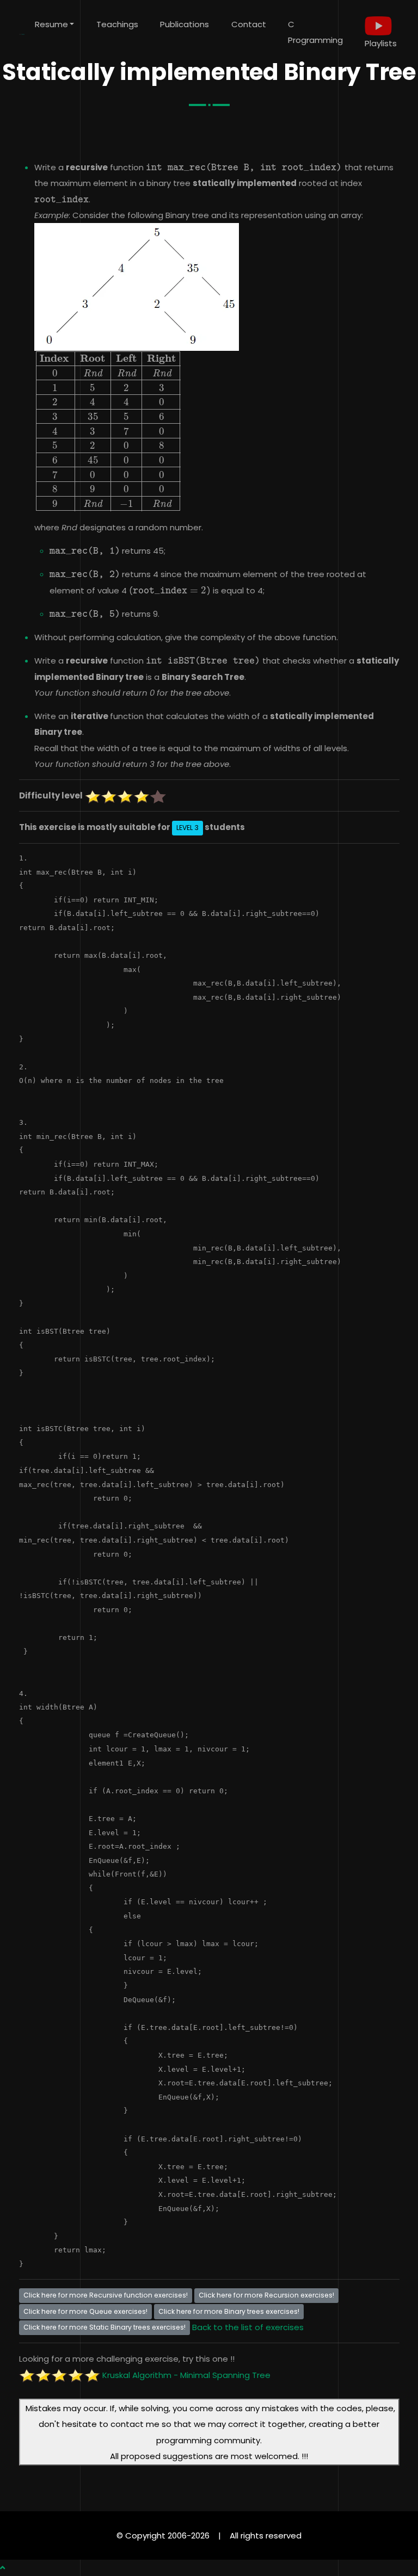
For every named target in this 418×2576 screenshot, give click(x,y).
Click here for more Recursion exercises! (266, 2295)
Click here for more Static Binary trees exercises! (104, 2327)
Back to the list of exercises (248, 2327)
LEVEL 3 (188, 828)
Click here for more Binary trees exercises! (229, 2311)
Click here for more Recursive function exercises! (106, 2295)
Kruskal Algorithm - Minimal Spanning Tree (186, 2375)
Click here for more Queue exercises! (85, 2311)
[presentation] (244, 167)
